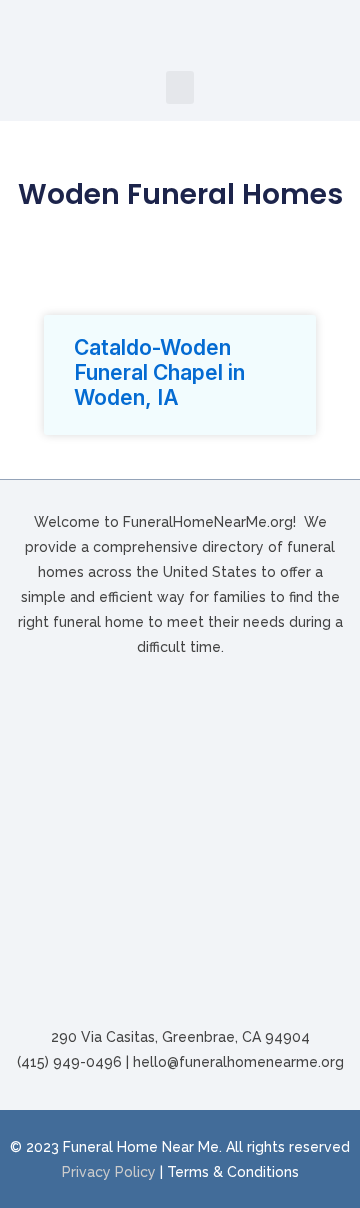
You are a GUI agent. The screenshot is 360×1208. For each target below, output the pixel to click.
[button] (180, 87)
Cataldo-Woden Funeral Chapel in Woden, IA (159, 372)
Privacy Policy (109, 1172)
